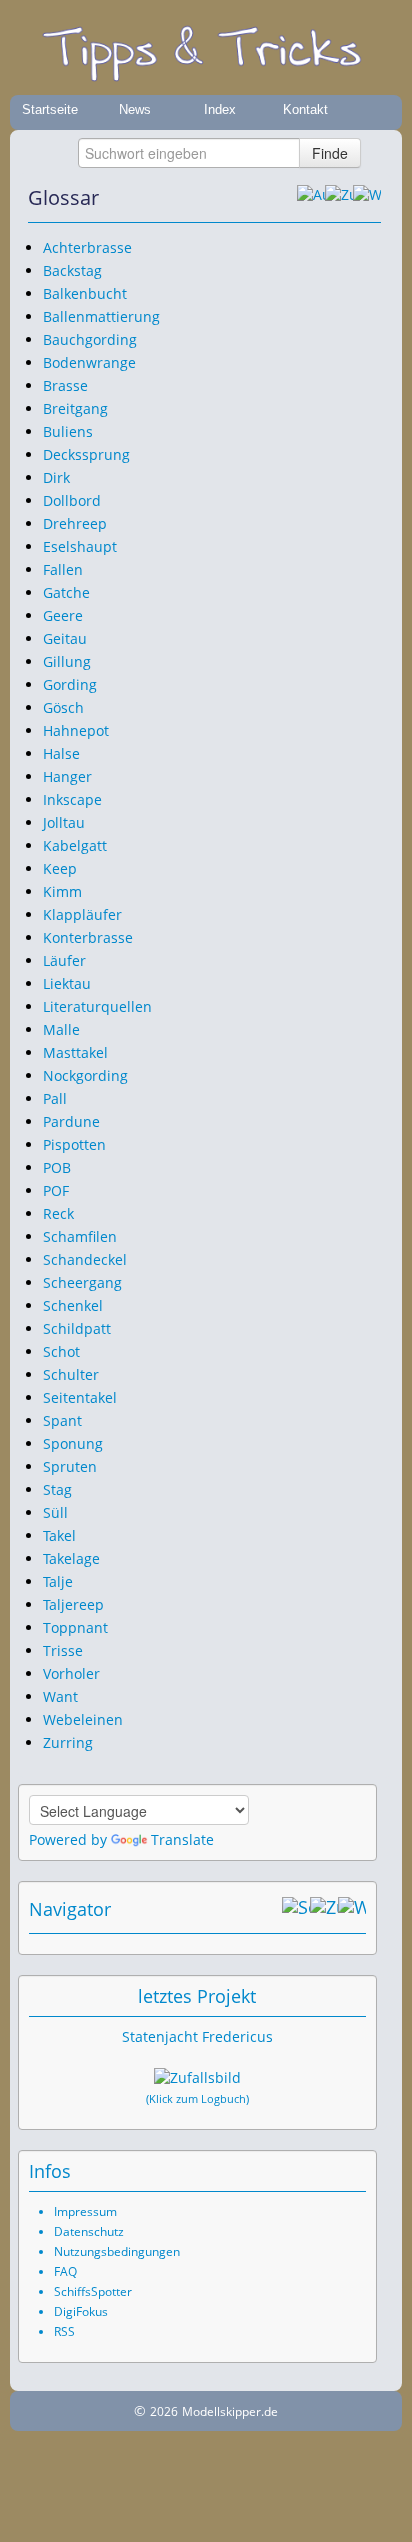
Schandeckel (85, 1259)
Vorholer (71, 1673)
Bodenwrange (89, 362)
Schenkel (73, 1305)
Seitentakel (80, 1397)
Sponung (73, 1443)
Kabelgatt (75, 845)
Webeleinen (83, 1719)
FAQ (65, 2271)
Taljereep (73, 1604)
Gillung (67, 661)
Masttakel (75, 1052)
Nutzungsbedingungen (117, 2251)
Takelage (71, 1558)
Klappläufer (82, 914)
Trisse (63, 1650)
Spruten (70, 1466)
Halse (61, 753)
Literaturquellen (97, 1006)
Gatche (66, 592)
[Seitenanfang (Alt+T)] (296, 1909)
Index (220, 109)
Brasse (65, 385)
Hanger (67, 776)
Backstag (72, 270)
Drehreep (75, 523)
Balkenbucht (85, 293)
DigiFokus (81, 2311)
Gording (70, 684)
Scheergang (82, 1282)
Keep (60, 868)
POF (56, 1190)
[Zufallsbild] (197, 2078)
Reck (58, 1213)
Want (60, 1696)
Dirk (56, 477)
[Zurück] (339, 198)
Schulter (71, 1374)
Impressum (85, 2211)
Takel (59, 1535)
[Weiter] (367, 198)
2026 (164, 2411)
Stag (57, 1489)
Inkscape (72, 799)
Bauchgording (90, 339)
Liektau (67, 983)
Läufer (64, 960)
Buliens (68, 431)
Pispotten (74, 1144)
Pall (55, 1098)
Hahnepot (76, 730)
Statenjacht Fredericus (197, 2036)
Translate (182, 1839)
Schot (61, 1351)
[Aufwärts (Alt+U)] (311, 198)
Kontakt (305, 109)
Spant (62, 1420)
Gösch (63, 707)
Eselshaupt (80, 546)
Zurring (68, 1742)
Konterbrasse (88, 937)
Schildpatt (77, 1328)
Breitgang (75, 408)
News (135, 109)
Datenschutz (89, 2231)
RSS (64, 2331)
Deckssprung (86, 454)
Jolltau (64, 822)
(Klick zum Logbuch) (197, 2099)
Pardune (71, 1121)
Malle (61, 1029)
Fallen (63, 569)
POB (57, 1167)
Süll (55, 1512)
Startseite (50, 109)
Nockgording (85, 1075)
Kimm (62, 891)
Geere (63, 615)
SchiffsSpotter (93, 2291)
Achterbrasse (87, 247)
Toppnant (75, 1627)
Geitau (65, 638)
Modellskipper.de (230, 2411)
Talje (58, 1581)
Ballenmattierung (101, 316)
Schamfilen (80, 1236)
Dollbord (72, 500)
